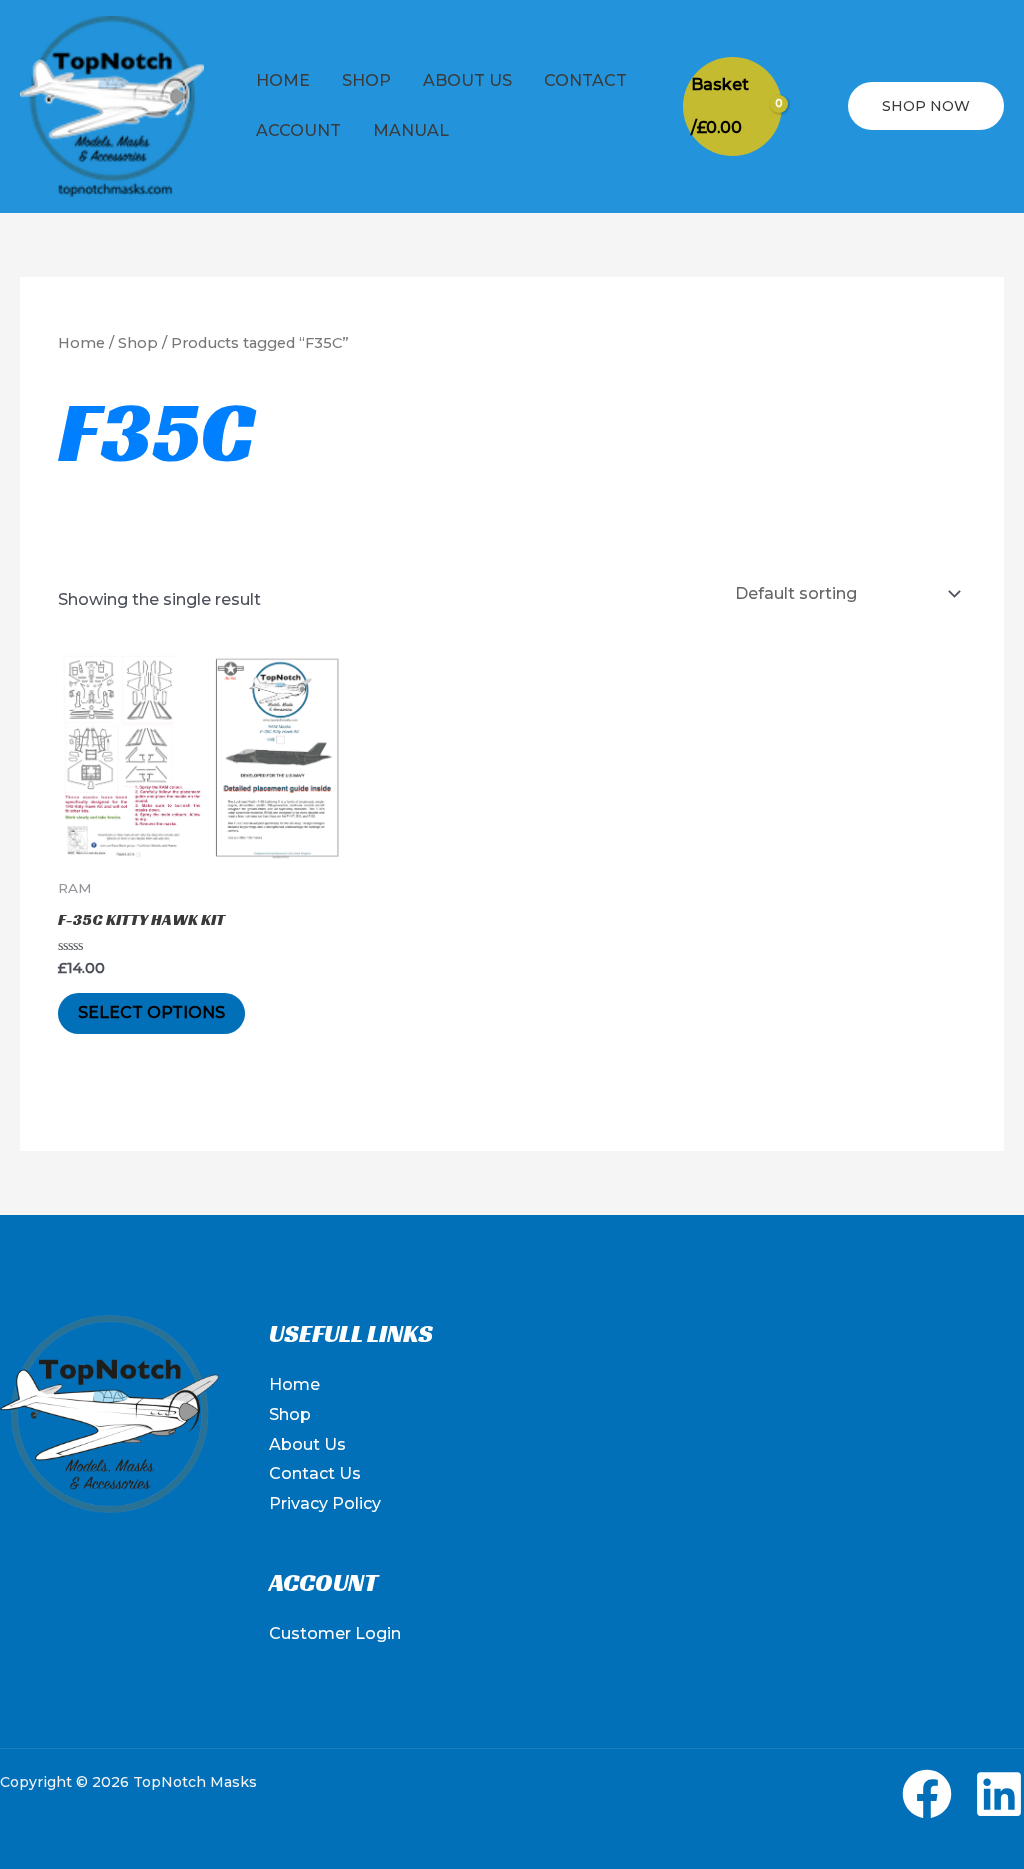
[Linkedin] (999, 1794)
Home (283, 80)
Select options (151, 1012)
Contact (585, 80)
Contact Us (315, 1473)
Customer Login (335, 1633)
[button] (815, 106)
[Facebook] (927, 1794)
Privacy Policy (325, 1503)
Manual (411, 130)
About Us (467, 80)
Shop (366, 80)
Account (298, 130)
